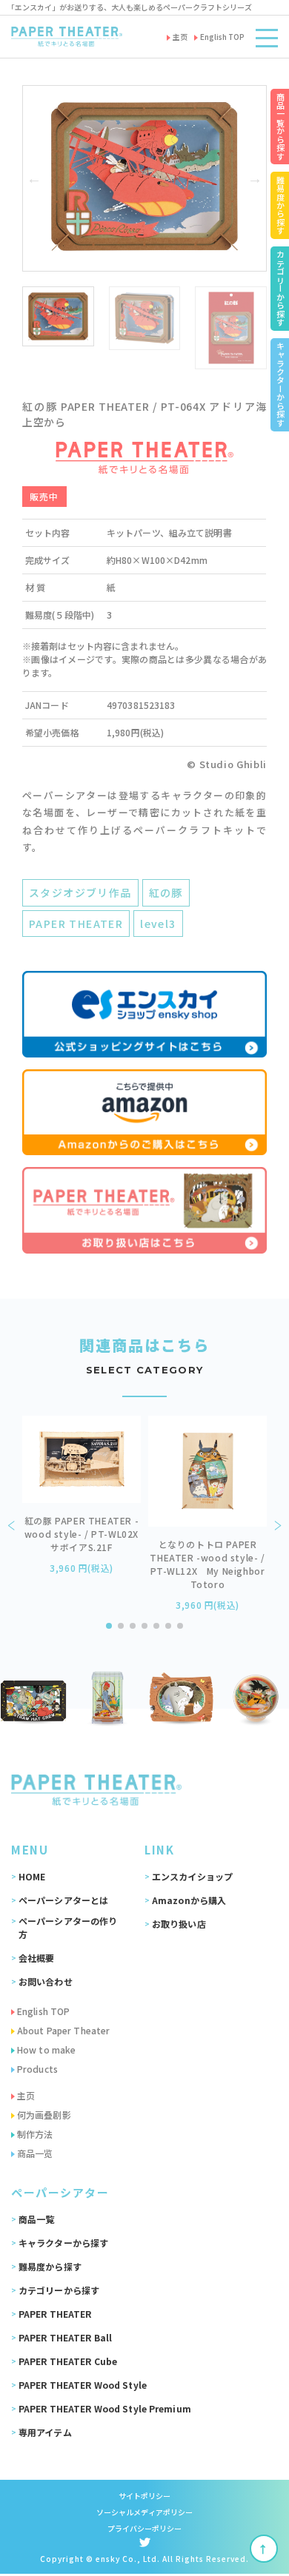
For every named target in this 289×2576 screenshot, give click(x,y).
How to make (46, 2049)
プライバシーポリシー (145, 2528)
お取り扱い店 (179, 1924)
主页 (26, 2095)
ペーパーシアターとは (63, 1900)
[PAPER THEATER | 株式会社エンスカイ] (67, 37)
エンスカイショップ (192, 1876)
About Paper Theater (63, 2030)
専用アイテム (45, 2432)
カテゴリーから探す (59, 2290)
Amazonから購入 (189, 1900)
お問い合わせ (46, 1981)
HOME (32, 1876)
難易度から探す (50, 2266)
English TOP (43, 2011)
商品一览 (35, 2153)
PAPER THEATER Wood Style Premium (105, 2408)
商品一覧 (36, 2219)
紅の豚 (166, 892)
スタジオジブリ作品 (80, 892)
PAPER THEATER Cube (68, 2361)
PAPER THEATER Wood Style (83, 2385)
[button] (34, 178)
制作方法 (35, 2134)
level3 (158, 924)
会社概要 (36, 1958)
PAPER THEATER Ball (65, 2337)
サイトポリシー (145, 2496)
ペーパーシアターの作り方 (68, 1927)
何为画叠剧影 (44, 2115)
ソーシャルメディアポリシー (144, 2512)
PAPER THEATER (76, 924)
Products (37, 2069)
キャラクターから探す (63, 2243)
